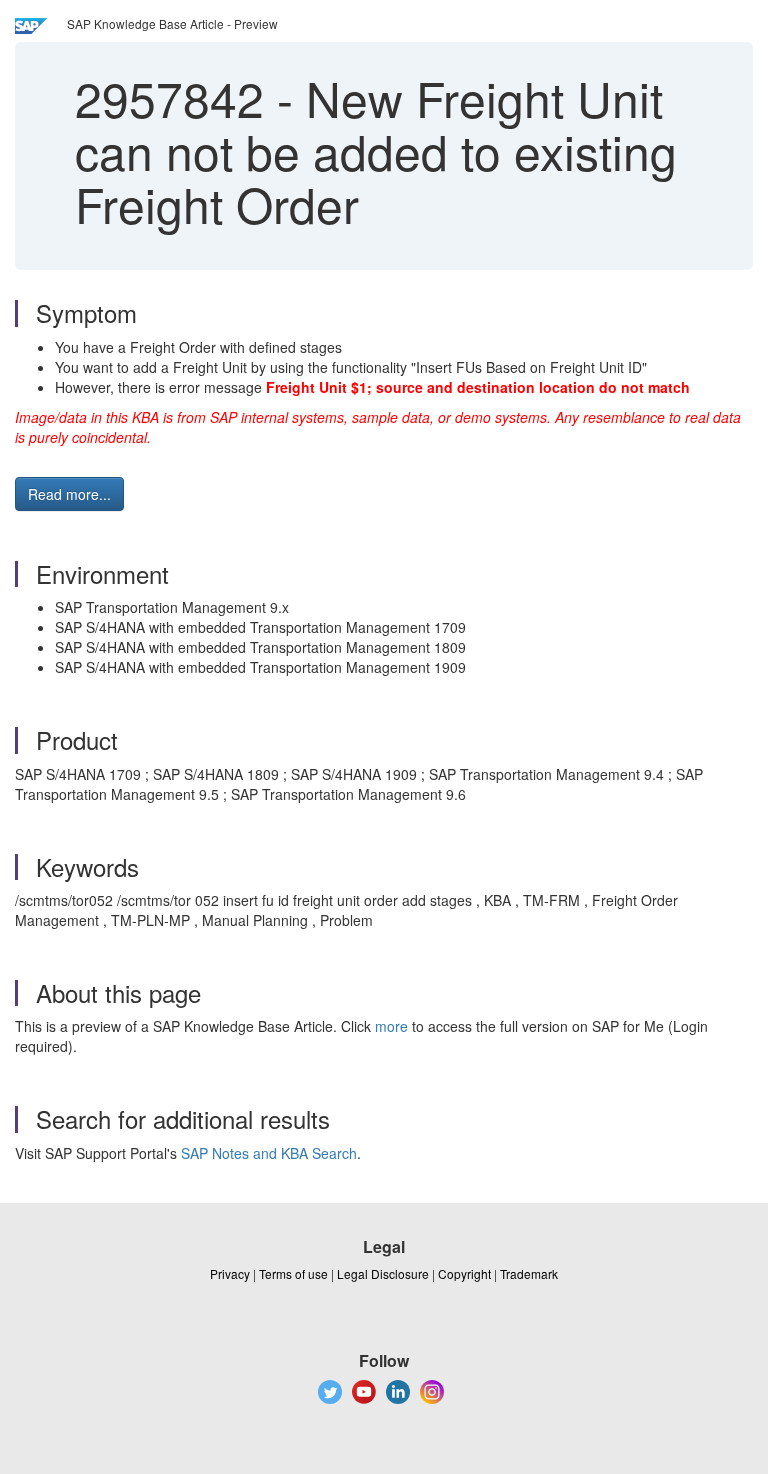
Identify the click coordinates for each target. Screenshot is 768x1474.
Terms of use (293, 1273)
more (391, 1026)
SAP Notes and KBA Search (269, 1153)
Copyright (464, 1273)
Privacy (230, 1273)
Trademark (529, 1273)
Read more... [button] (69, 494)
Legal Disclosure (383, 1273)
